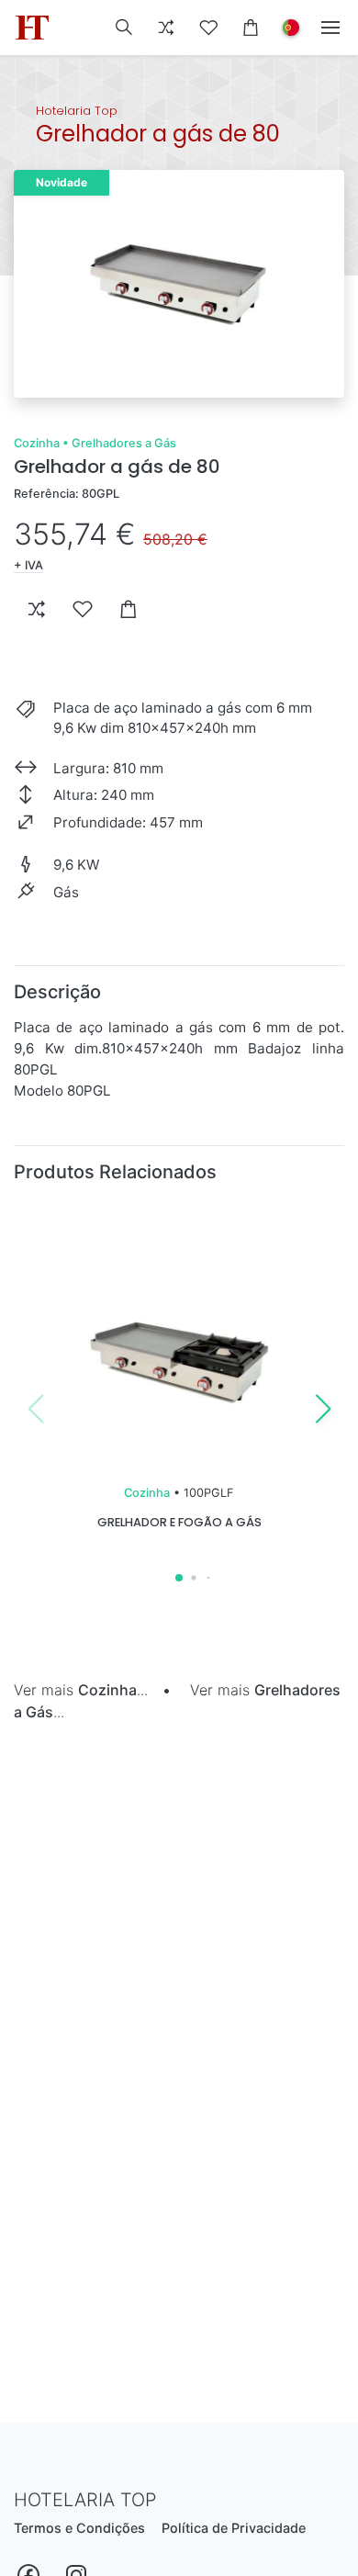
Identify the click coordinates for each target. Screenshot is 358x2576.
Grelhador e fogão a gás (179, 1522)
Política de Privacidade (234, 2528)
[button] (124, 28)
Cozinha (37, 443)
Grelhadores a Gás (124, 443)
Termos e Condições (79, 2528)
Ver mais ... (81, 1690)
